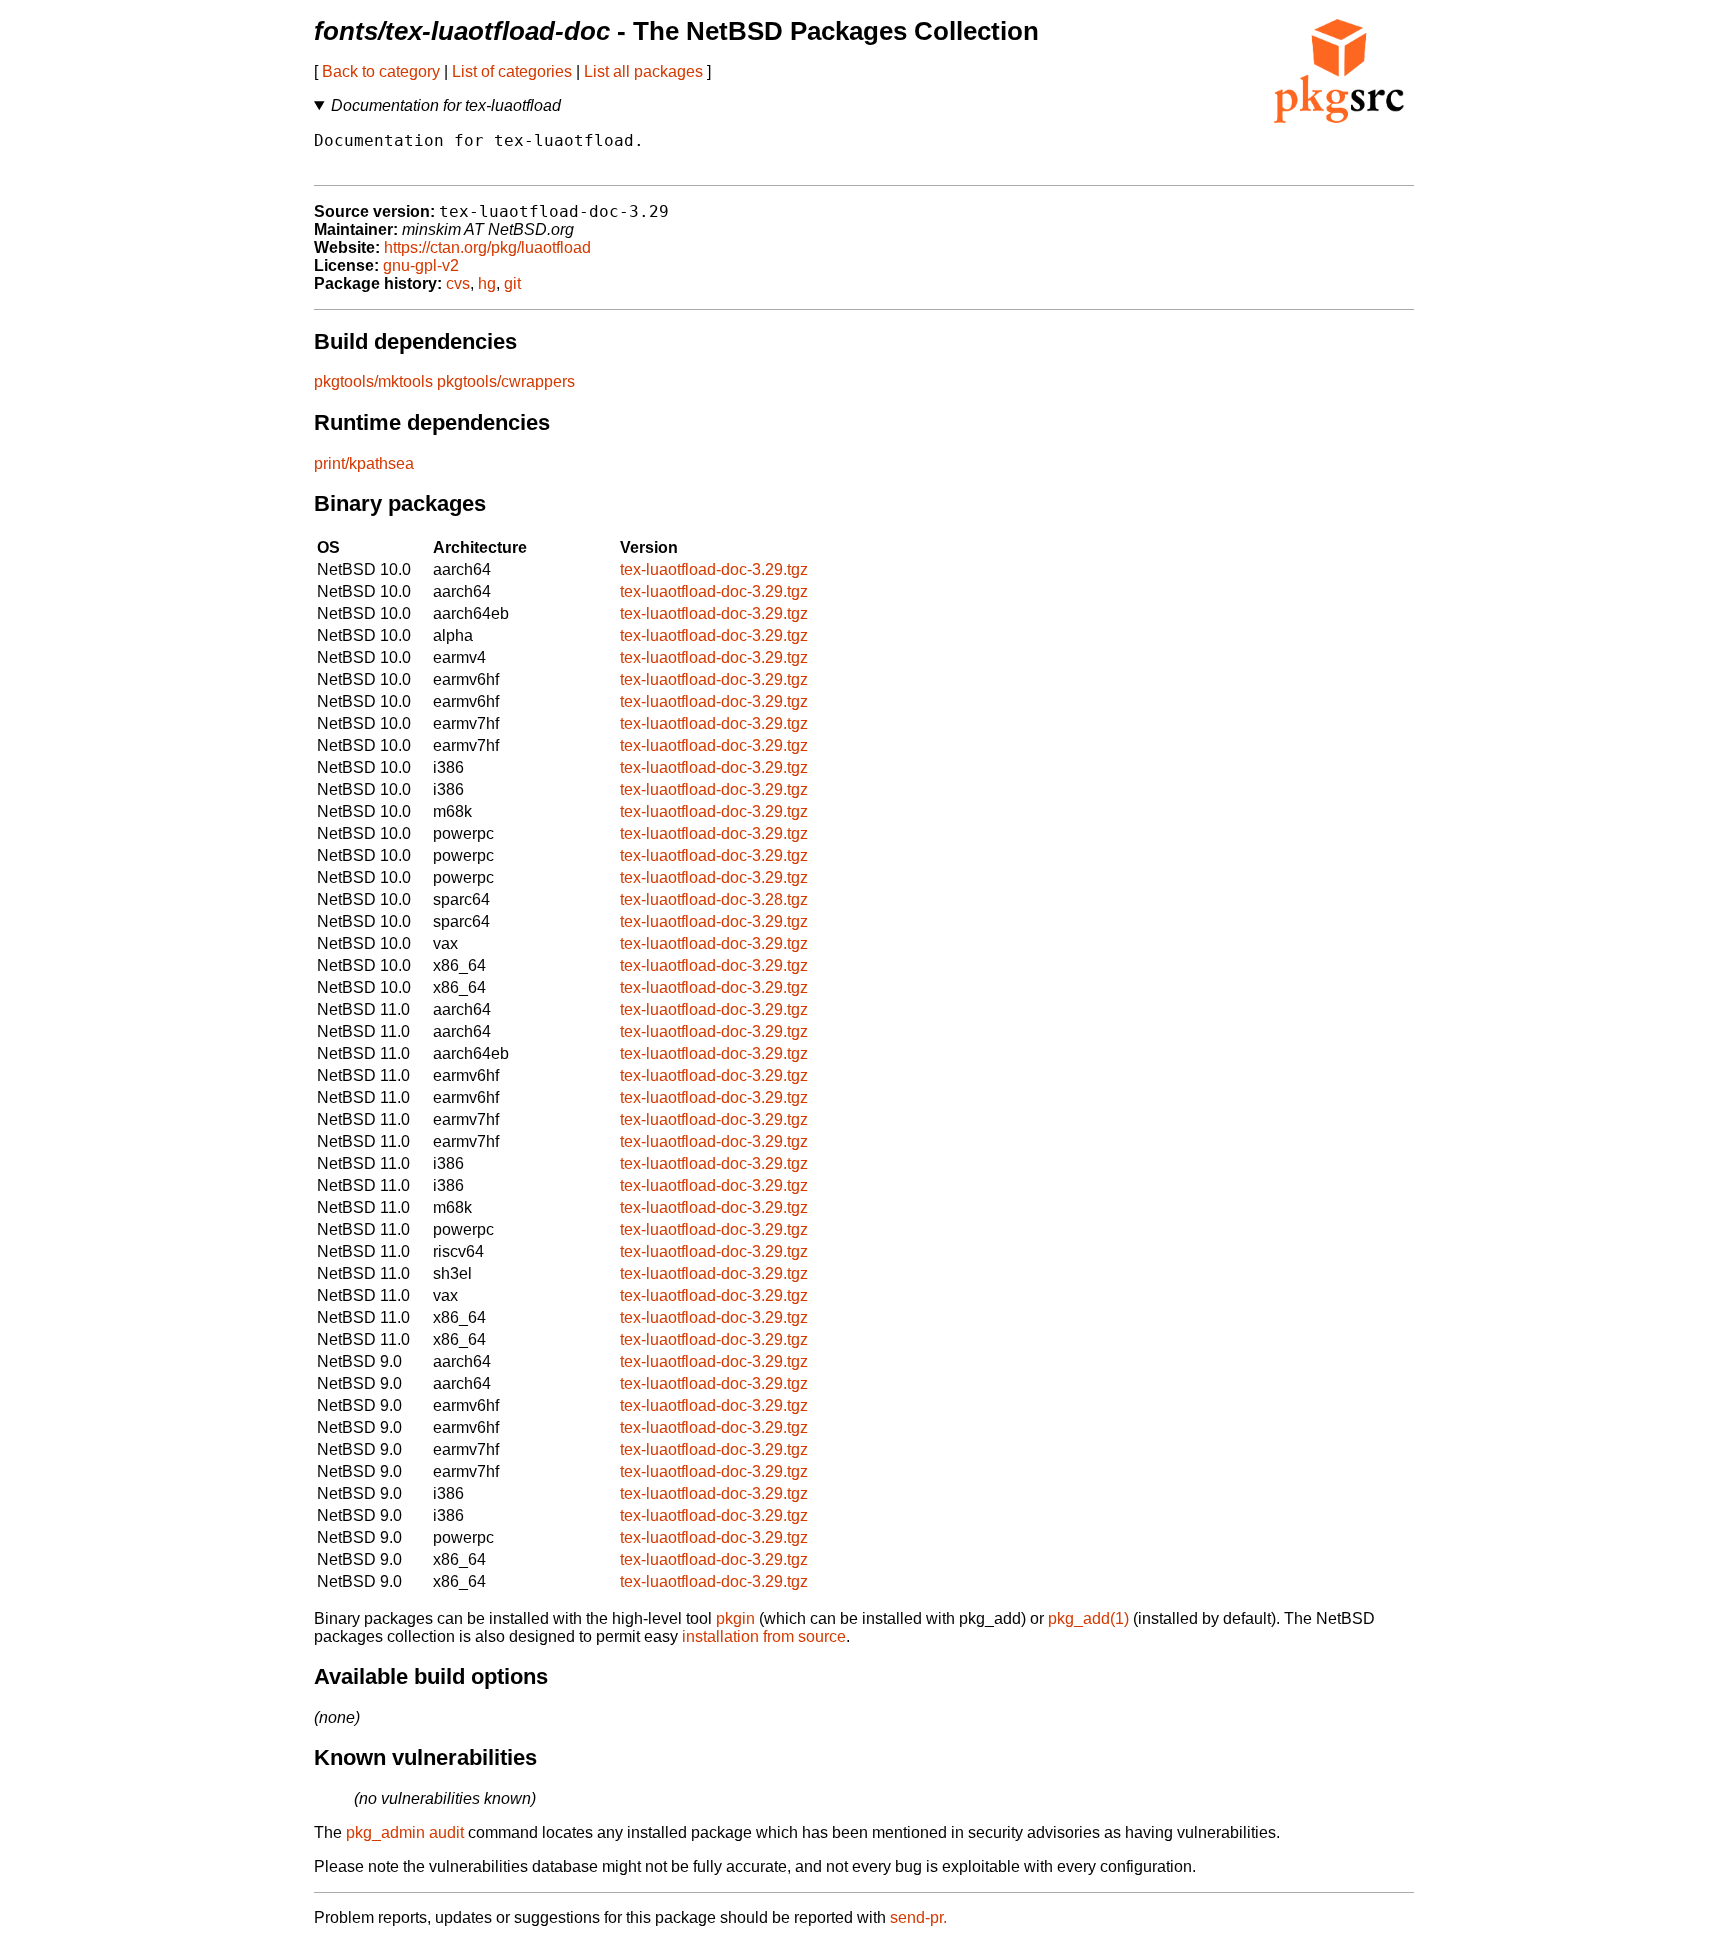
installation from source (764, 1636)
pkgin (735, 1618)
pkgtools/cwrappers (506, 381)
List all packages (643, 71)
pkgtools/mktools (373, 381)
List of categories (512, 71)
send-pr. (918, 1917)
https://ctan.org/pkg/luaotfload (487, 247)
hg (487, 283)
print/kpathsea (364, 463)
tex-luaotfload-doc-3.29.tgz (714, 569)
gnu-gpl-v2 (421, 265)
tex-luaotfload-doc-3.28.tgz (714, 899)
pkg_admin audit (405, 1832)
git (512, 283)
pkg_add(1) (1088, 1618)
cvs (458, 283)
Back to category (381, 71)
